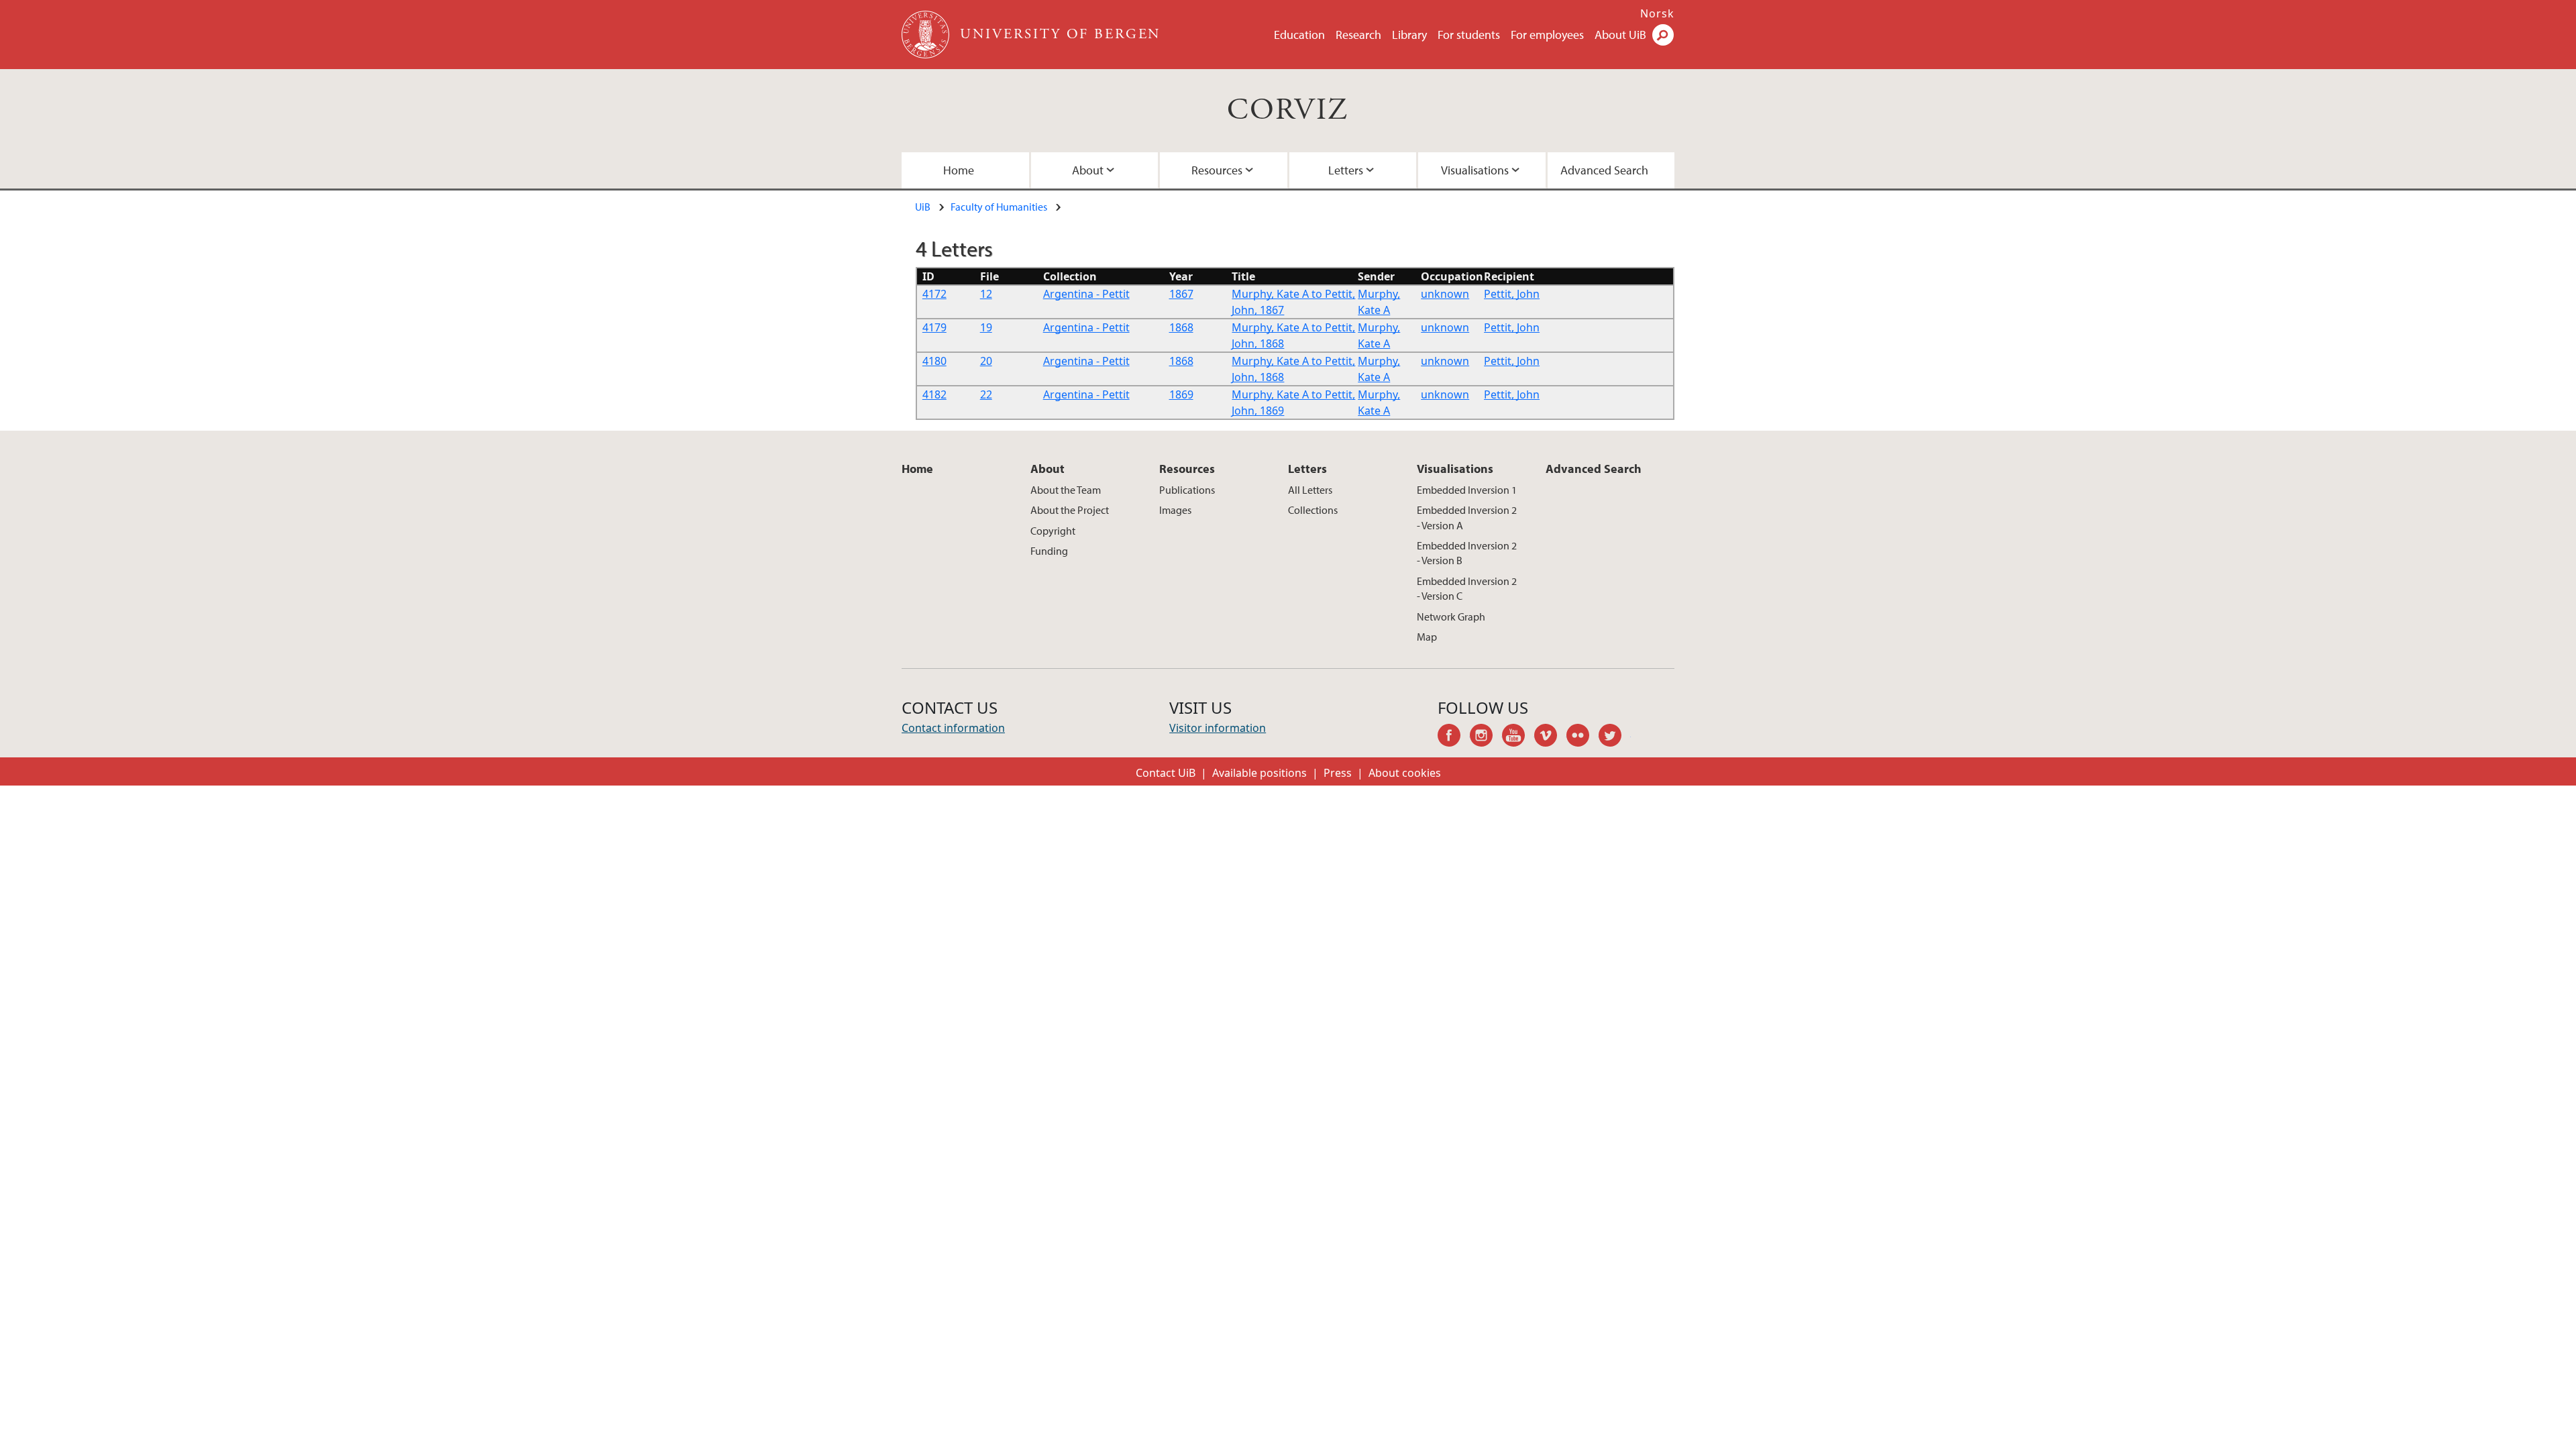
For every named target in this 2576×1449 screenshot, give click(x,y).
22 (986, 394)
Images (1175, 510)
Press (1338, 773)
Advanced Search (1604, 170)
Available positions (1259, 773)
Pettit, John (1512, 294)
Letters (1346, 170)
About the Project (1070, 510)
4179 (934, 327)
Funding (1049, 551)
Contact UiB (1166, 773)
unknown (1445, 294)
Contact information (953, 728)
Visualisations (1475, 170)
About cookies (1405, 773)
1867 (1181, 294)
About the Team (1066, 490)
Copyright (1053, 531)
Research (1358, 35)
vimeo (1550, 737)
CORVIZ (1288, 110)
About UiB (1620, 35)
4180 (934, 361)
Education (1299, 35)
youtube (1518, 737)
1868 (1181, 327)
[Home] (927, 35)
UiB (923, 207)
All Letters (1310, 490)
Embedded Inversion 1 (1467, 490)
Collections (1313, 510)
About (1088, 170)
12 (986, 294)
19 (986, 327)
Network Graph (1451, 616)
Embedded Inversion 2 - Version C (1467, 588)
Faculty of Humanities (999, 207)
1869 (1181, 394)
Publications (1187, 490)
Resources (1217, 170)
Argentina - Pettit (1086, 294)
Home (959, 170)
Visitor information (1218, 728)
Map (1427, 637)
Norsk (1657, 13)
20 (986, 361)
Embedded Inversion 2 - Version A (1467, 517)
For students (1469, 35)
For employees (1547, 35)
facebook (1454, 737)
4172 (934, 294)
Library (1409, 35)
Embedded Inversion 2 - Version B (1467, 553)
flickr (1582, 737)
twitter (1615, 737)
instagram (1486, 737)
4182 (934, 394)
